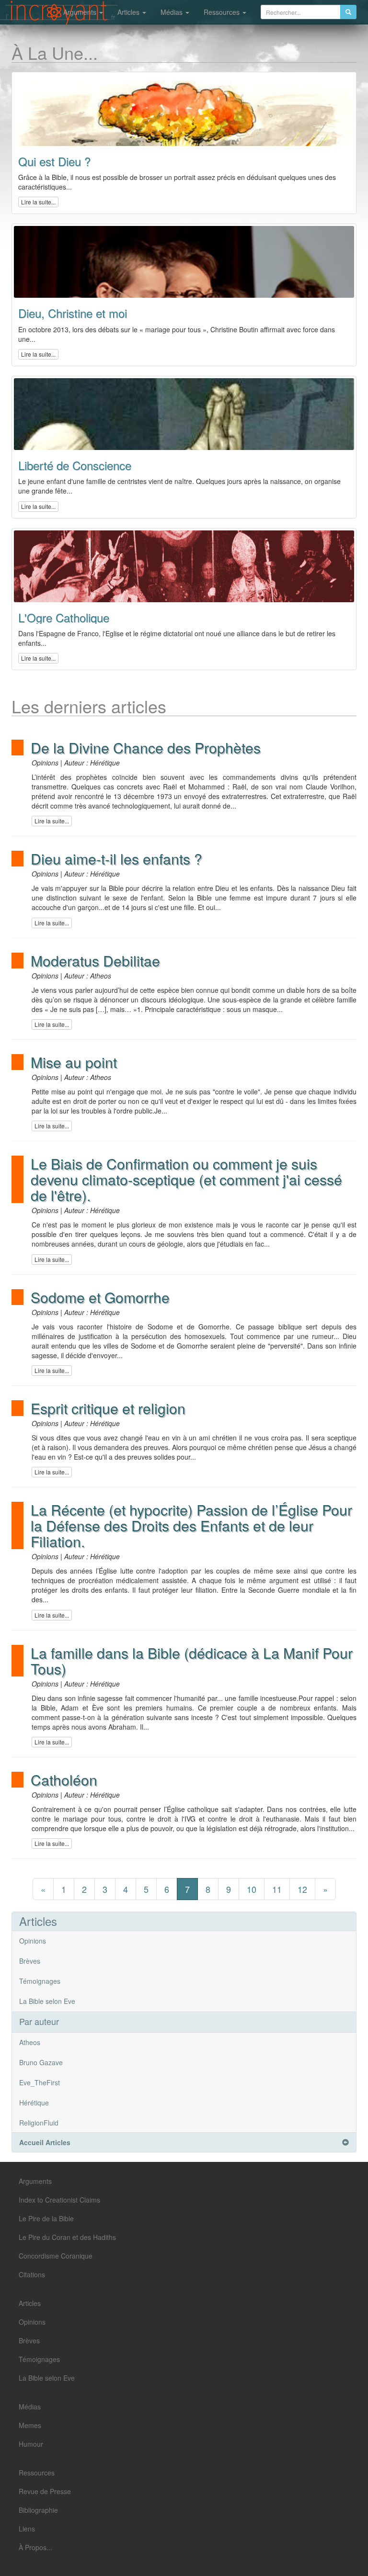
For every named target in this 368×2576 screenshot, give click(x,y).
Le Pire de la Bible (46, 2218)
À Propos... (35, 2547)
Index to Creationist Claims (59, 2200)
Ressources (223, 12)
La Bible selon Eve (47, 2001)
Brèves (30, 1961)
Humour (31, 2444)
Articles (129, 12)
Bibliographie (38, 2510)
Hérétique (34, 2103)
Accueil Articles (45, 2142)
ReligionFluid (39, 2123)
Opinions (33, 1941)
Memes (30, 2425)
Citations (32, 2274)
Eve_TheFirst (40, 2082)
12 (302, 1889)
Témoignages (40, 1981)
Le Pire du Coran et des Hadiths (67, 2237)
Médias (172, 12)
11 (277, 1889)
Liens (27, 2529)
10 (252, 1889)
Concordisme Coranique (56, 2256)
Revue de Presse (45, 2491)
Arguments (81, 12)
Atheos (30, 2042)
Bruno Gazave (41, 2062)
